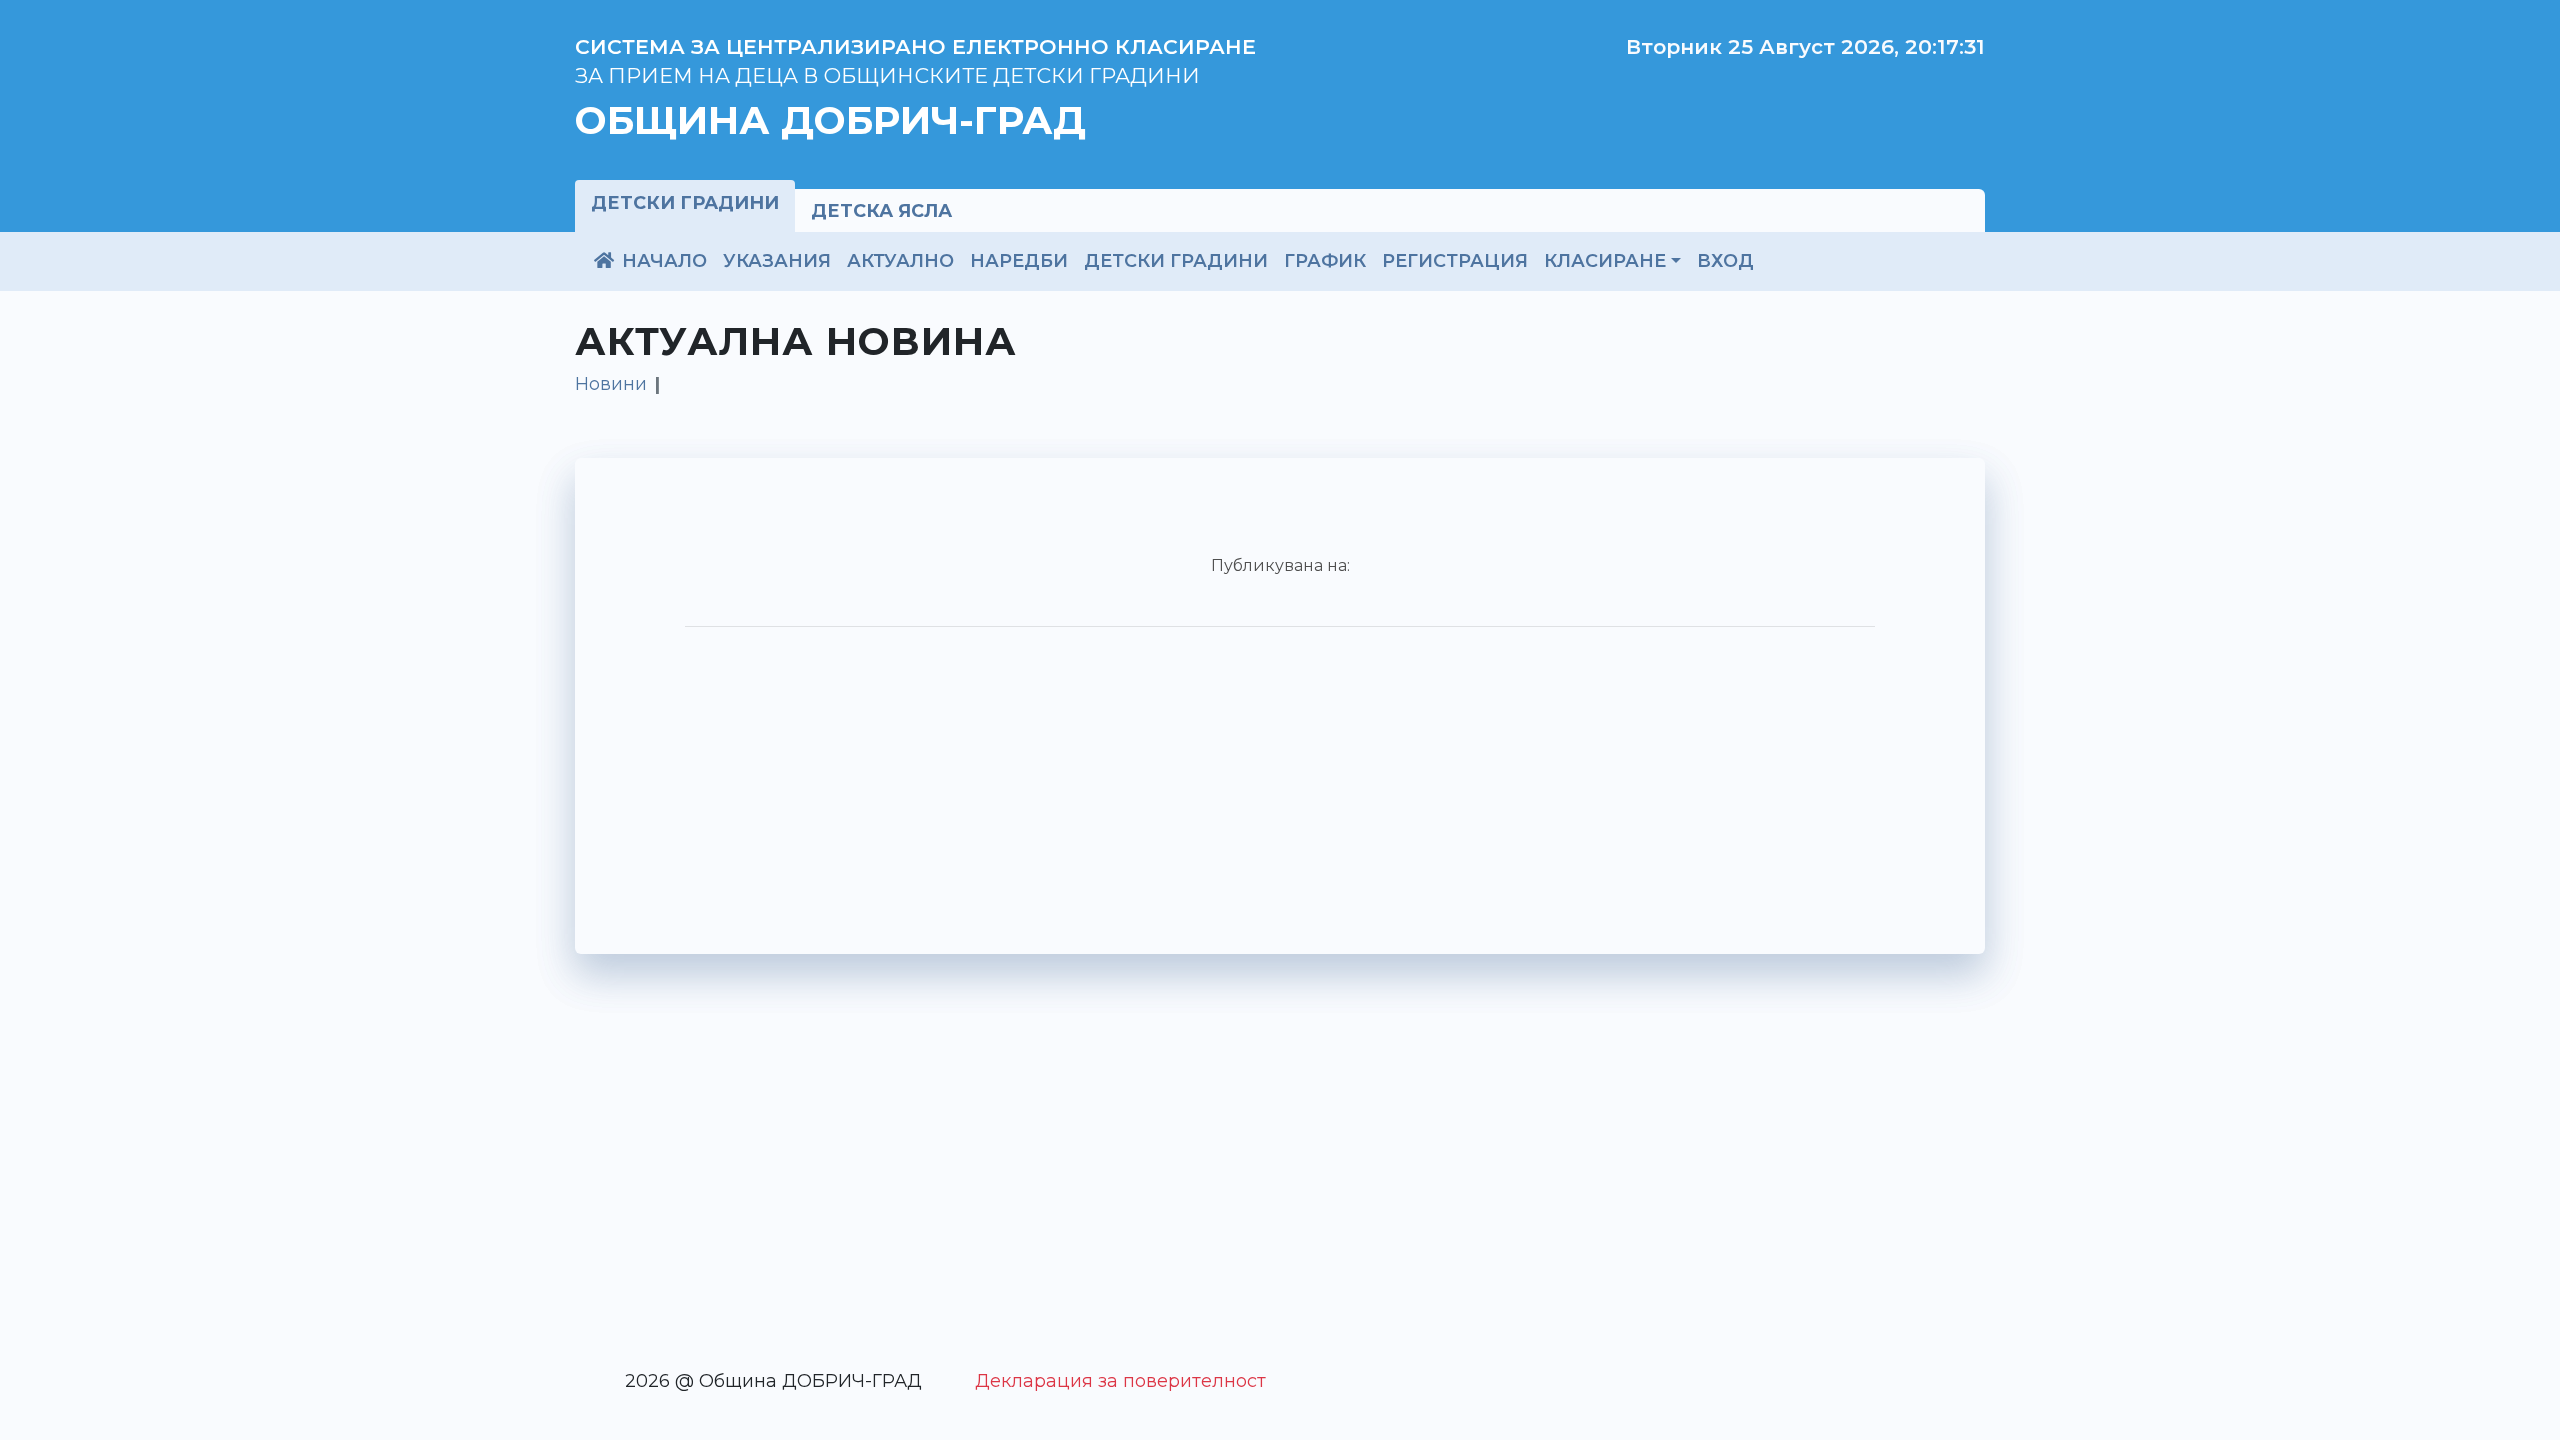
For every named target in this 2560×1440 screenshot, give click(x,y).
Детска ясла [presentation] (881, 210)
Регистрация (1455, 260)
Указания (777, 260)
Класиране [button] (1605, 260)
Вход (1725, 260)
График (1325, 260)
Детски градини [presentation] (685, 202)
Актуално (900, 260)
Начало (662, 260)
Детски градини (1176, 260)
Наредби (1019, 260)
